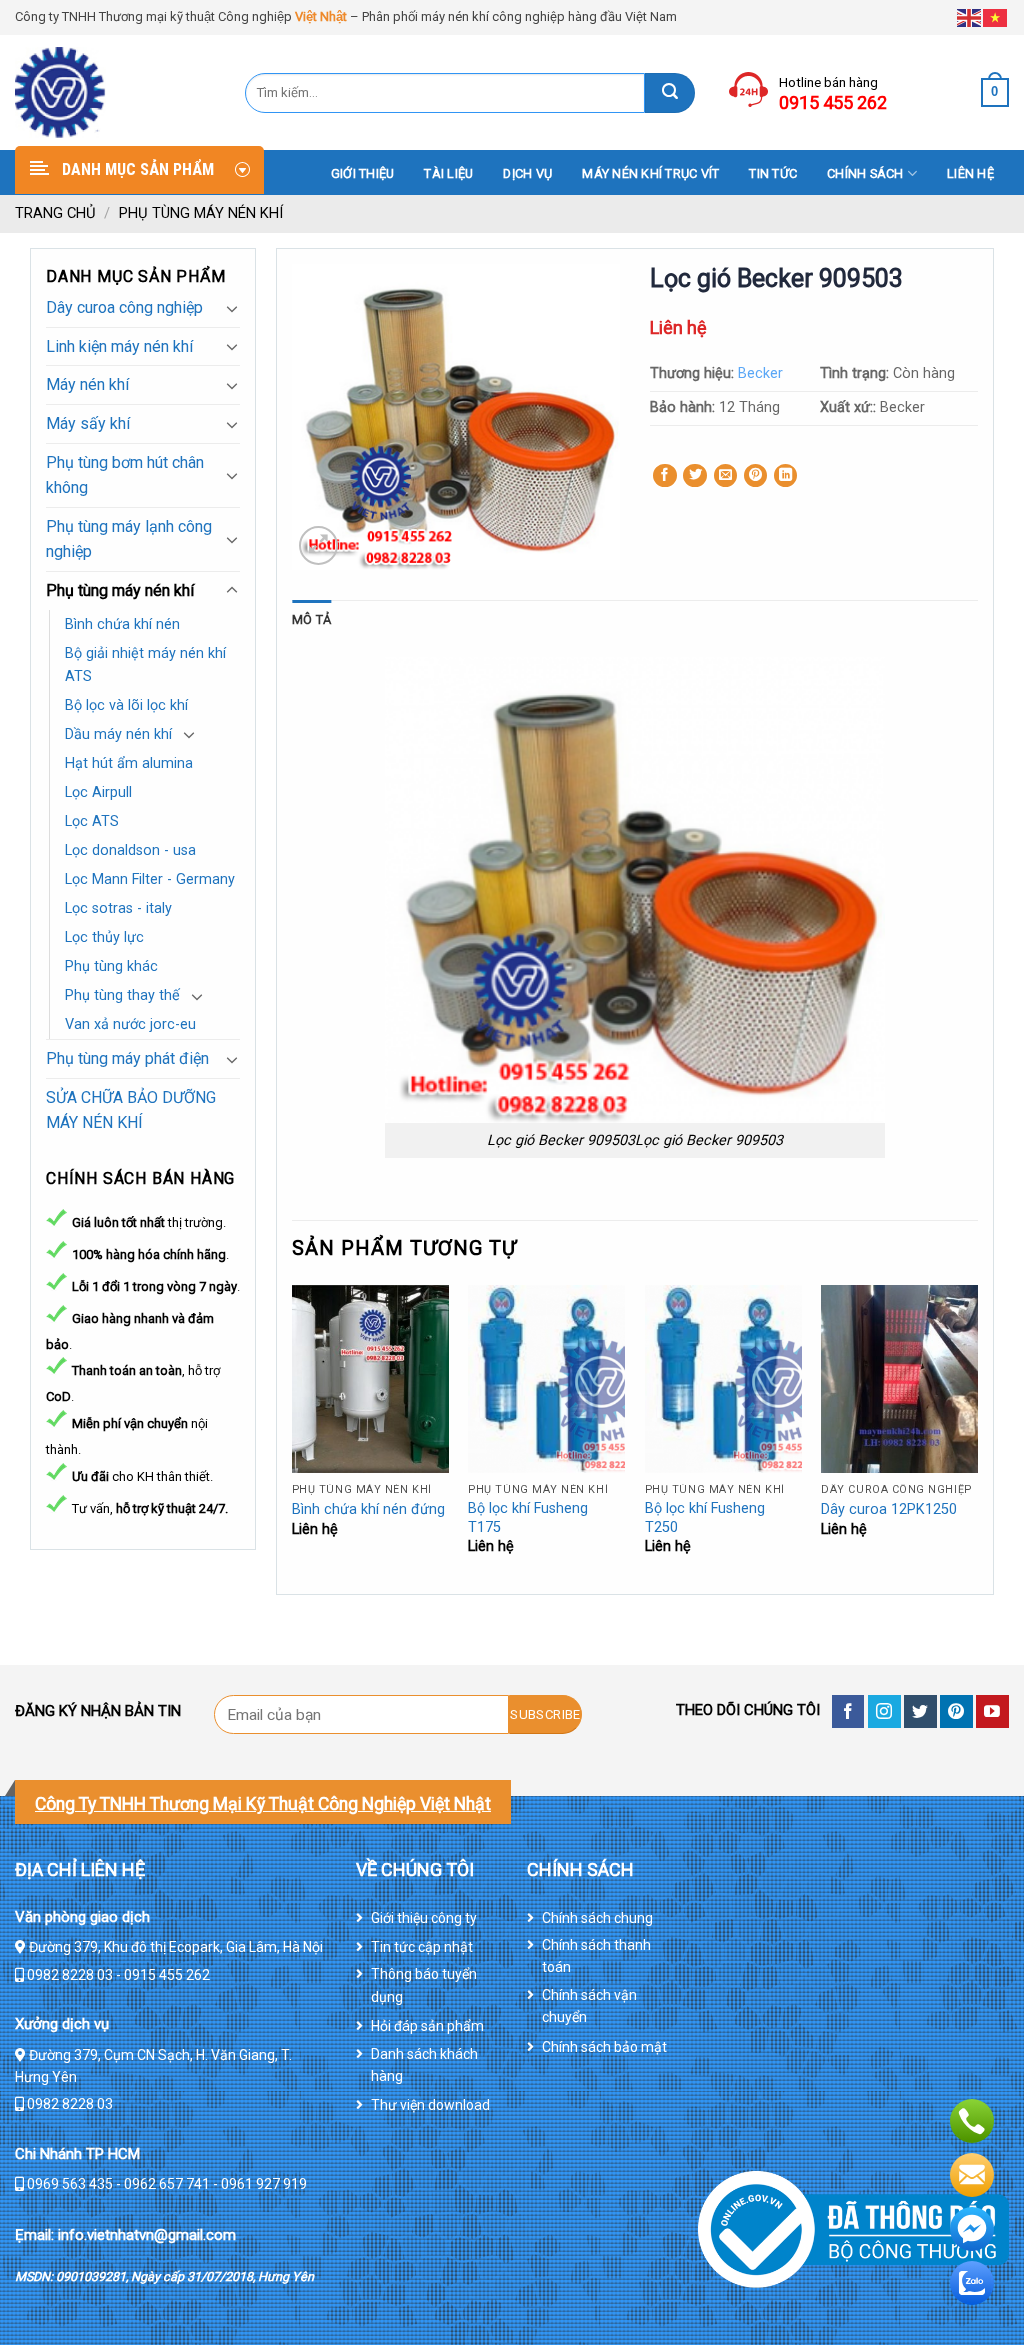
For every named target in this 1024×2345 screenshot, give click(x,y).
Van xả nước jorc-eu (130, 1024)
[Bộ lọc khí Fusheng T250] (723, 1379)
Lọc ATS (92, 821)
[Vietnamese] (996, 16)
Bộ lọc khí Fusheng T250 (705, 1518)
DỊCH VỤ (527, 173)
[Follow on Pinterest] (956, 1711)
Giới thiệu (363, 173)
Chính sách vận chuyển (589, 2006)
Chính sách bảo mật (604, 2047)
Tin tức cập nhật (422, 1947)
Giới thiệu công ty (424, 1918)
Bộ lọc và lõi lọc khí (126, 705)
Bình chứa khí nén (122, 624)
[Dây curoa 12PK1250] (899, 1379)
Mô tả (311, 619)
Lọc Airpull (98, 792)
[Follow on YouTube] (992, 1711)
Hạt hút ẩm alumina (129, 763)
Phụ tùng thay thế (122, 995)
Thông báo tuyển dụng (424, 1985)
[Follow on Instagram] (884, 1711)
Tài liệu (448, 173)
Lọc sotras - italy (118, 908)
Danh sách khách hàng (424, 2065)
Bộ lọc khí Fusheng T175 (528, 1518)
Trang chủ (55, 213)
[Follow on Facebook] (848, 1711)
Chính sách (865, 173)
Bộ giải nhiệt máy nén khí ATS (145, 665)
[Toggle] (232, 308)
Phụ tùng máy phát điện (127, 1058)
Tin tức (773, 173)
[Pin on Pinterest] (756, 476)
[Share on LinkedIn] (786, 476)
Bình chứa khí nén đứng (368, 1509)
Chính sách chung (597, 1918)
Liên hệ (970, 173)
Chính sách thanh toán (596, 1956)
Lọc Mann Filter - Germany (150, 879)
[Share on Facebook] (665, 476)
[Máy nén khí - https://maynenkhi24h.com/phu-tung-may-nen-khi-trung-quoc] (115, 92)
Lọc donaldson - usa (130, 850)
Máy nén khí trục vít (650, 173)
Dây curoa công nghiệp (124, 307)
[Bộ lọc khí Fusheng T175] (546, 1379)
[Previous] (293, 1437)
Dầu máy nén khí (118, 734)
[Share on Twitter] (695, 476)
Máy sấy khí (88, 423)
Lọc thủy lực (104, 937)
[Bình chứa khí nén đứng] (370, 1379)
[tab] (311, 620)
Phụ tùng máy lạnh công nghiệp (129, 539)
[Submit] (670, 93)
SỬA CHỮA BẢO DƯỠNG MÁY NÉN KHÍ (131, 1110)
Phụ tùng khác (111, 966)
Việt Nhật (321, 16)
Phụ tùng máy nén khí (201, 213)
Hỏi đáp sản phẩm (427, 2026)
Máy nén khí (87, 384)
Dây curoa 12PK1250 (889, 1509)
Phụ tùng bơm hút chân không (125, 475)
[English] (970, 16)
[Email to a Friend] (726, 476)
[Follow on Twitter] (920, 1711)
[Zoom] (318, 545)
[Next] (977, 1437)
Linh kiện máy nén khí (119, 346)
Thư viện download (430, 2105)
